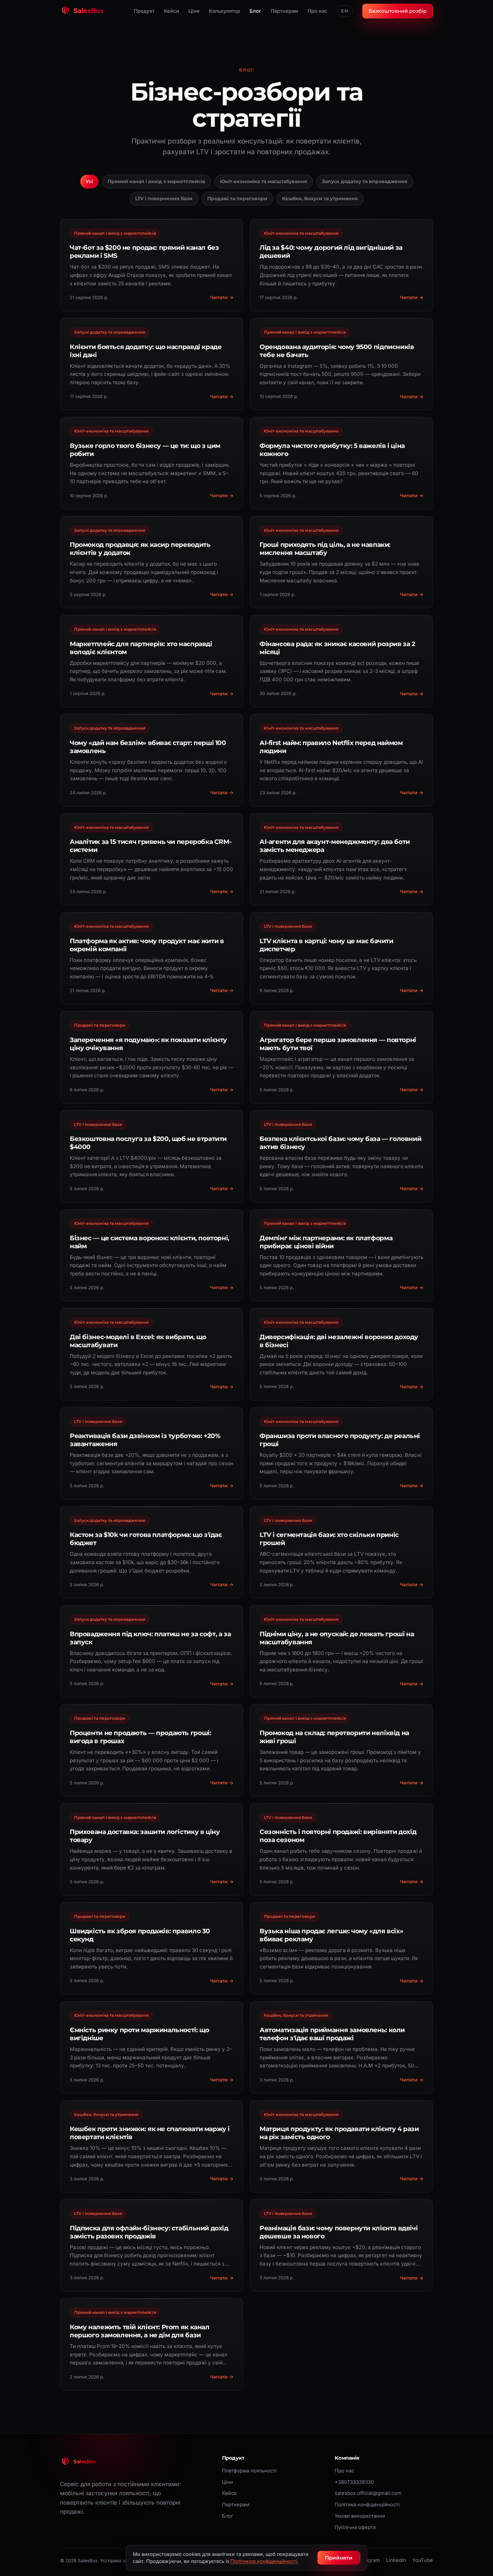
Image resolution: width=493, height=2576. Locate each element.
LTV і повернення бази (164, 198)
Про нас (317, 11)
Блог (255, 11)
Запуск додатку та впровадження (365, 181)
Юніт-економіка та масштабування (264, 181)
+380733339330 (354, 2482)
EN (345, 11)
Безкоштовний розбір (398, 11)
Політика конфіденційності (367, 2505)
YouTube (423, 2560)
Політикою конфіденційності (264, 2561)
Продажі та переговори (237, 198)
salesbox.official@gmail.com (368, 2493)
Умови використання (360, 2516)
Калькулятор (225, 11)
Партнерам (284, 11)
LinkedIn (396, 2560)
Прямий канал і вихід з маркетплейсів (156, 181)
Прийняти (339, 2558)
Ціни (194, 11)
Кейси (172, 11)
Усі (89, 181)
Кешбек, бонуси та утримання (320, 198)
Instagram (368, 2560)
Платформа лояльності (249, 2471)
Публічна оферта (355, 2527)
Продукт (144, 11)
